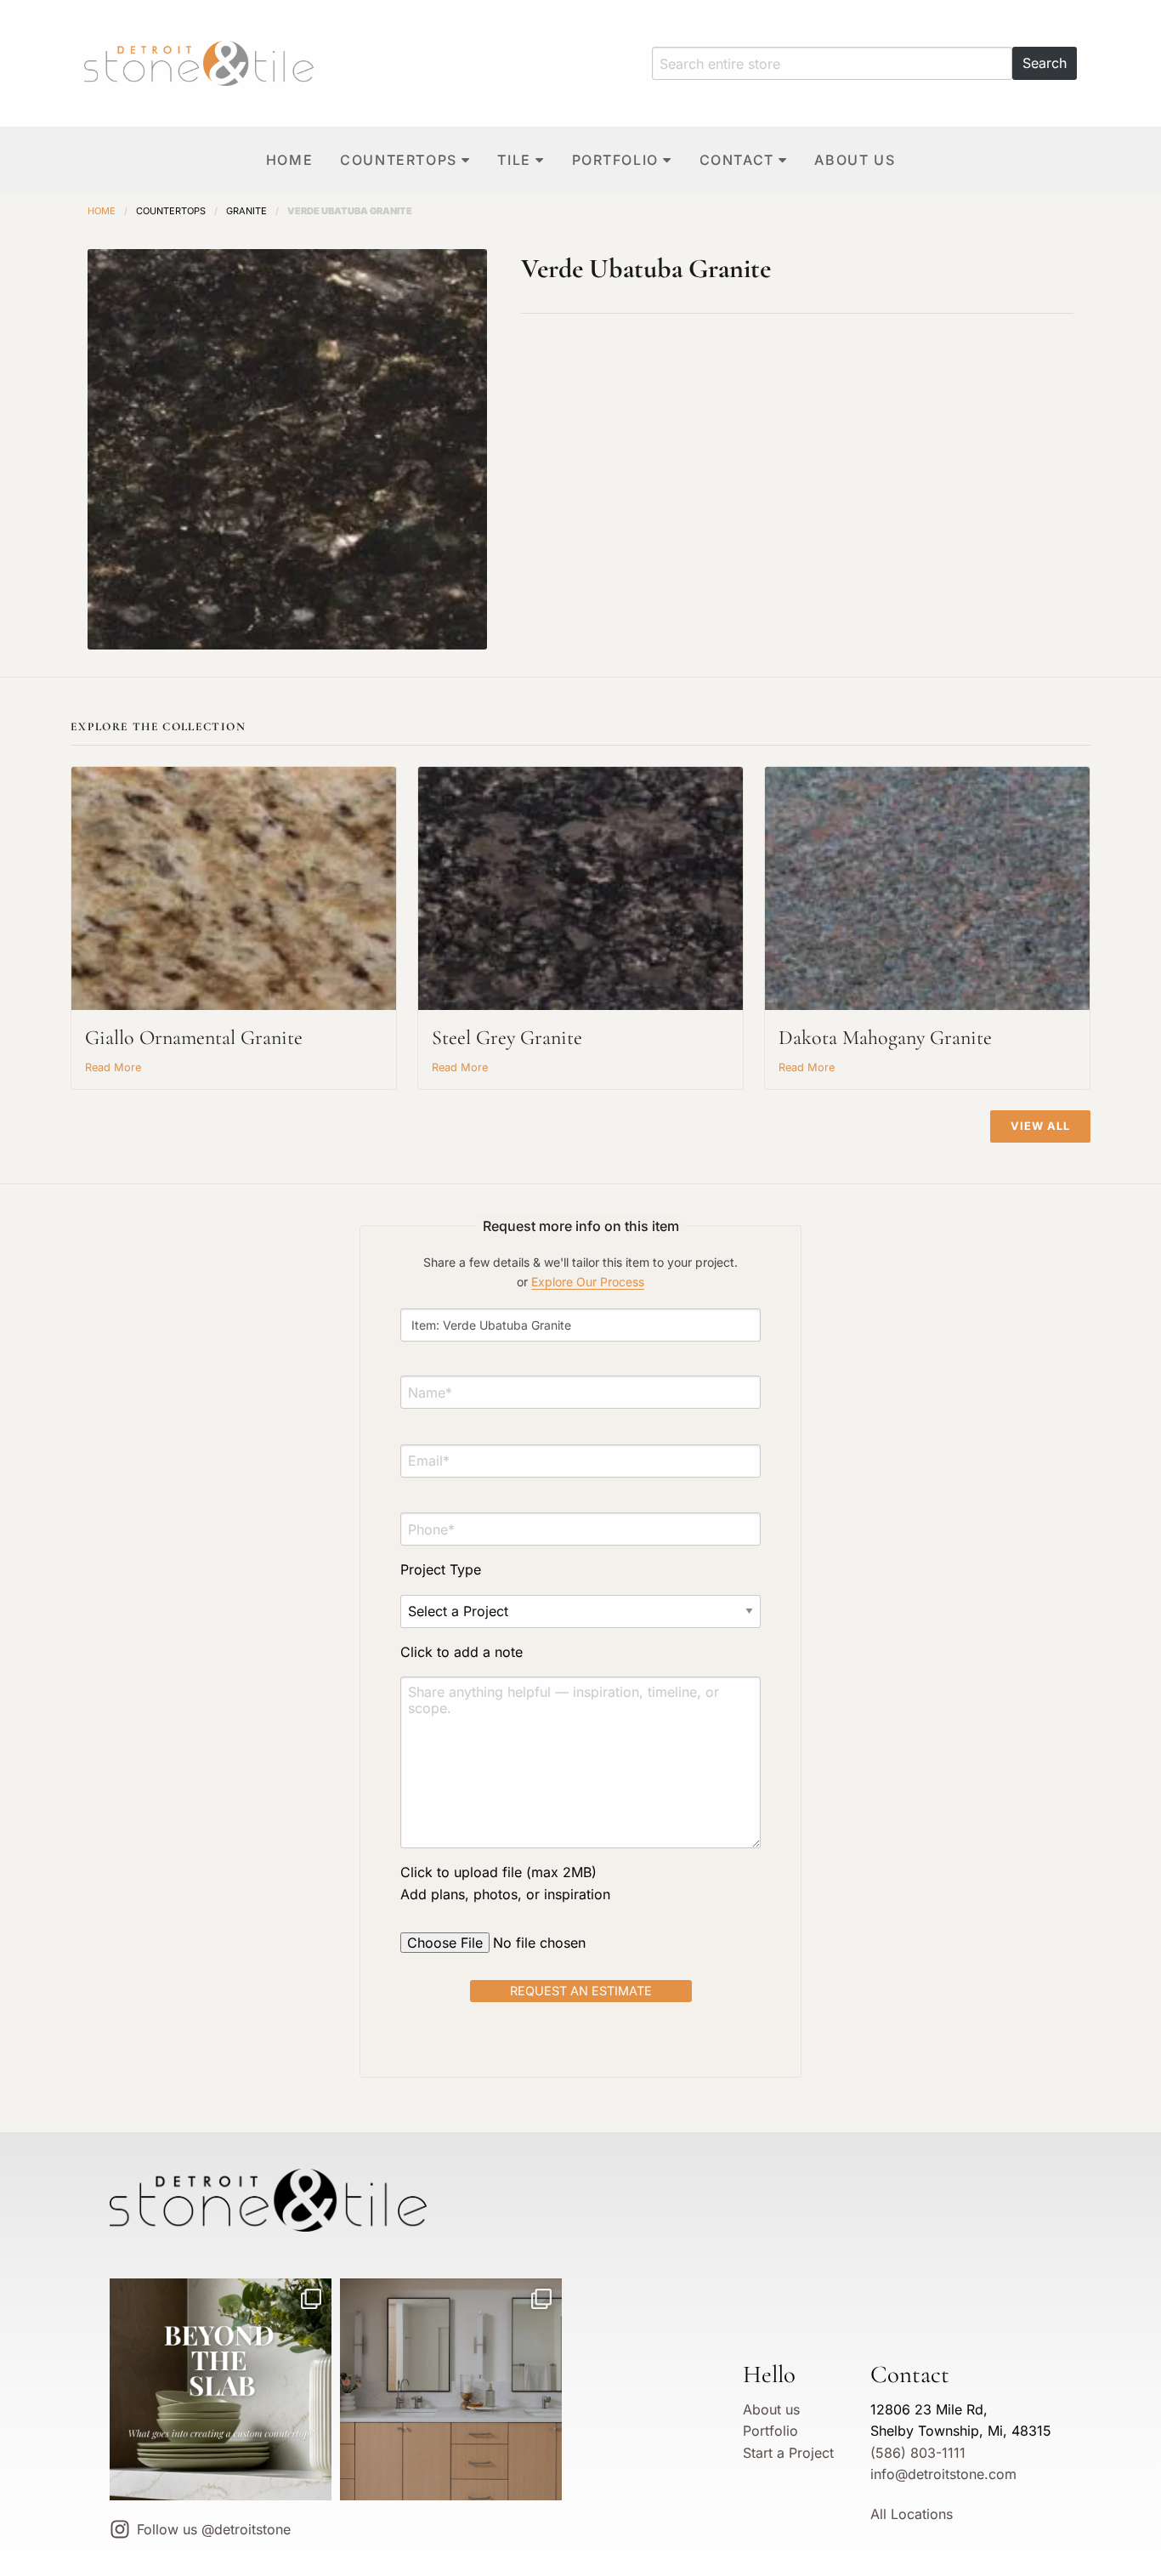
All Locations (912, 2514)
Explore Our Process (588, 1282)
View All (1040, 1126)
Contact (737, 160)
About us (855, 160)
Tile (514, 160)
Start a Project (788, 2453)
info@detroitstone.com (943, 2474)
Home (289, 160)
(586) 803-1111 (918, 2453)
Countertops (399, 160)
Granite (246, 211)
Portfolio (615, 160)
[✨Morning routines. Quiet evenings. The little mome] (451, 2389)
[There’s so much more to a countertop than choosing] (221, 2389)
